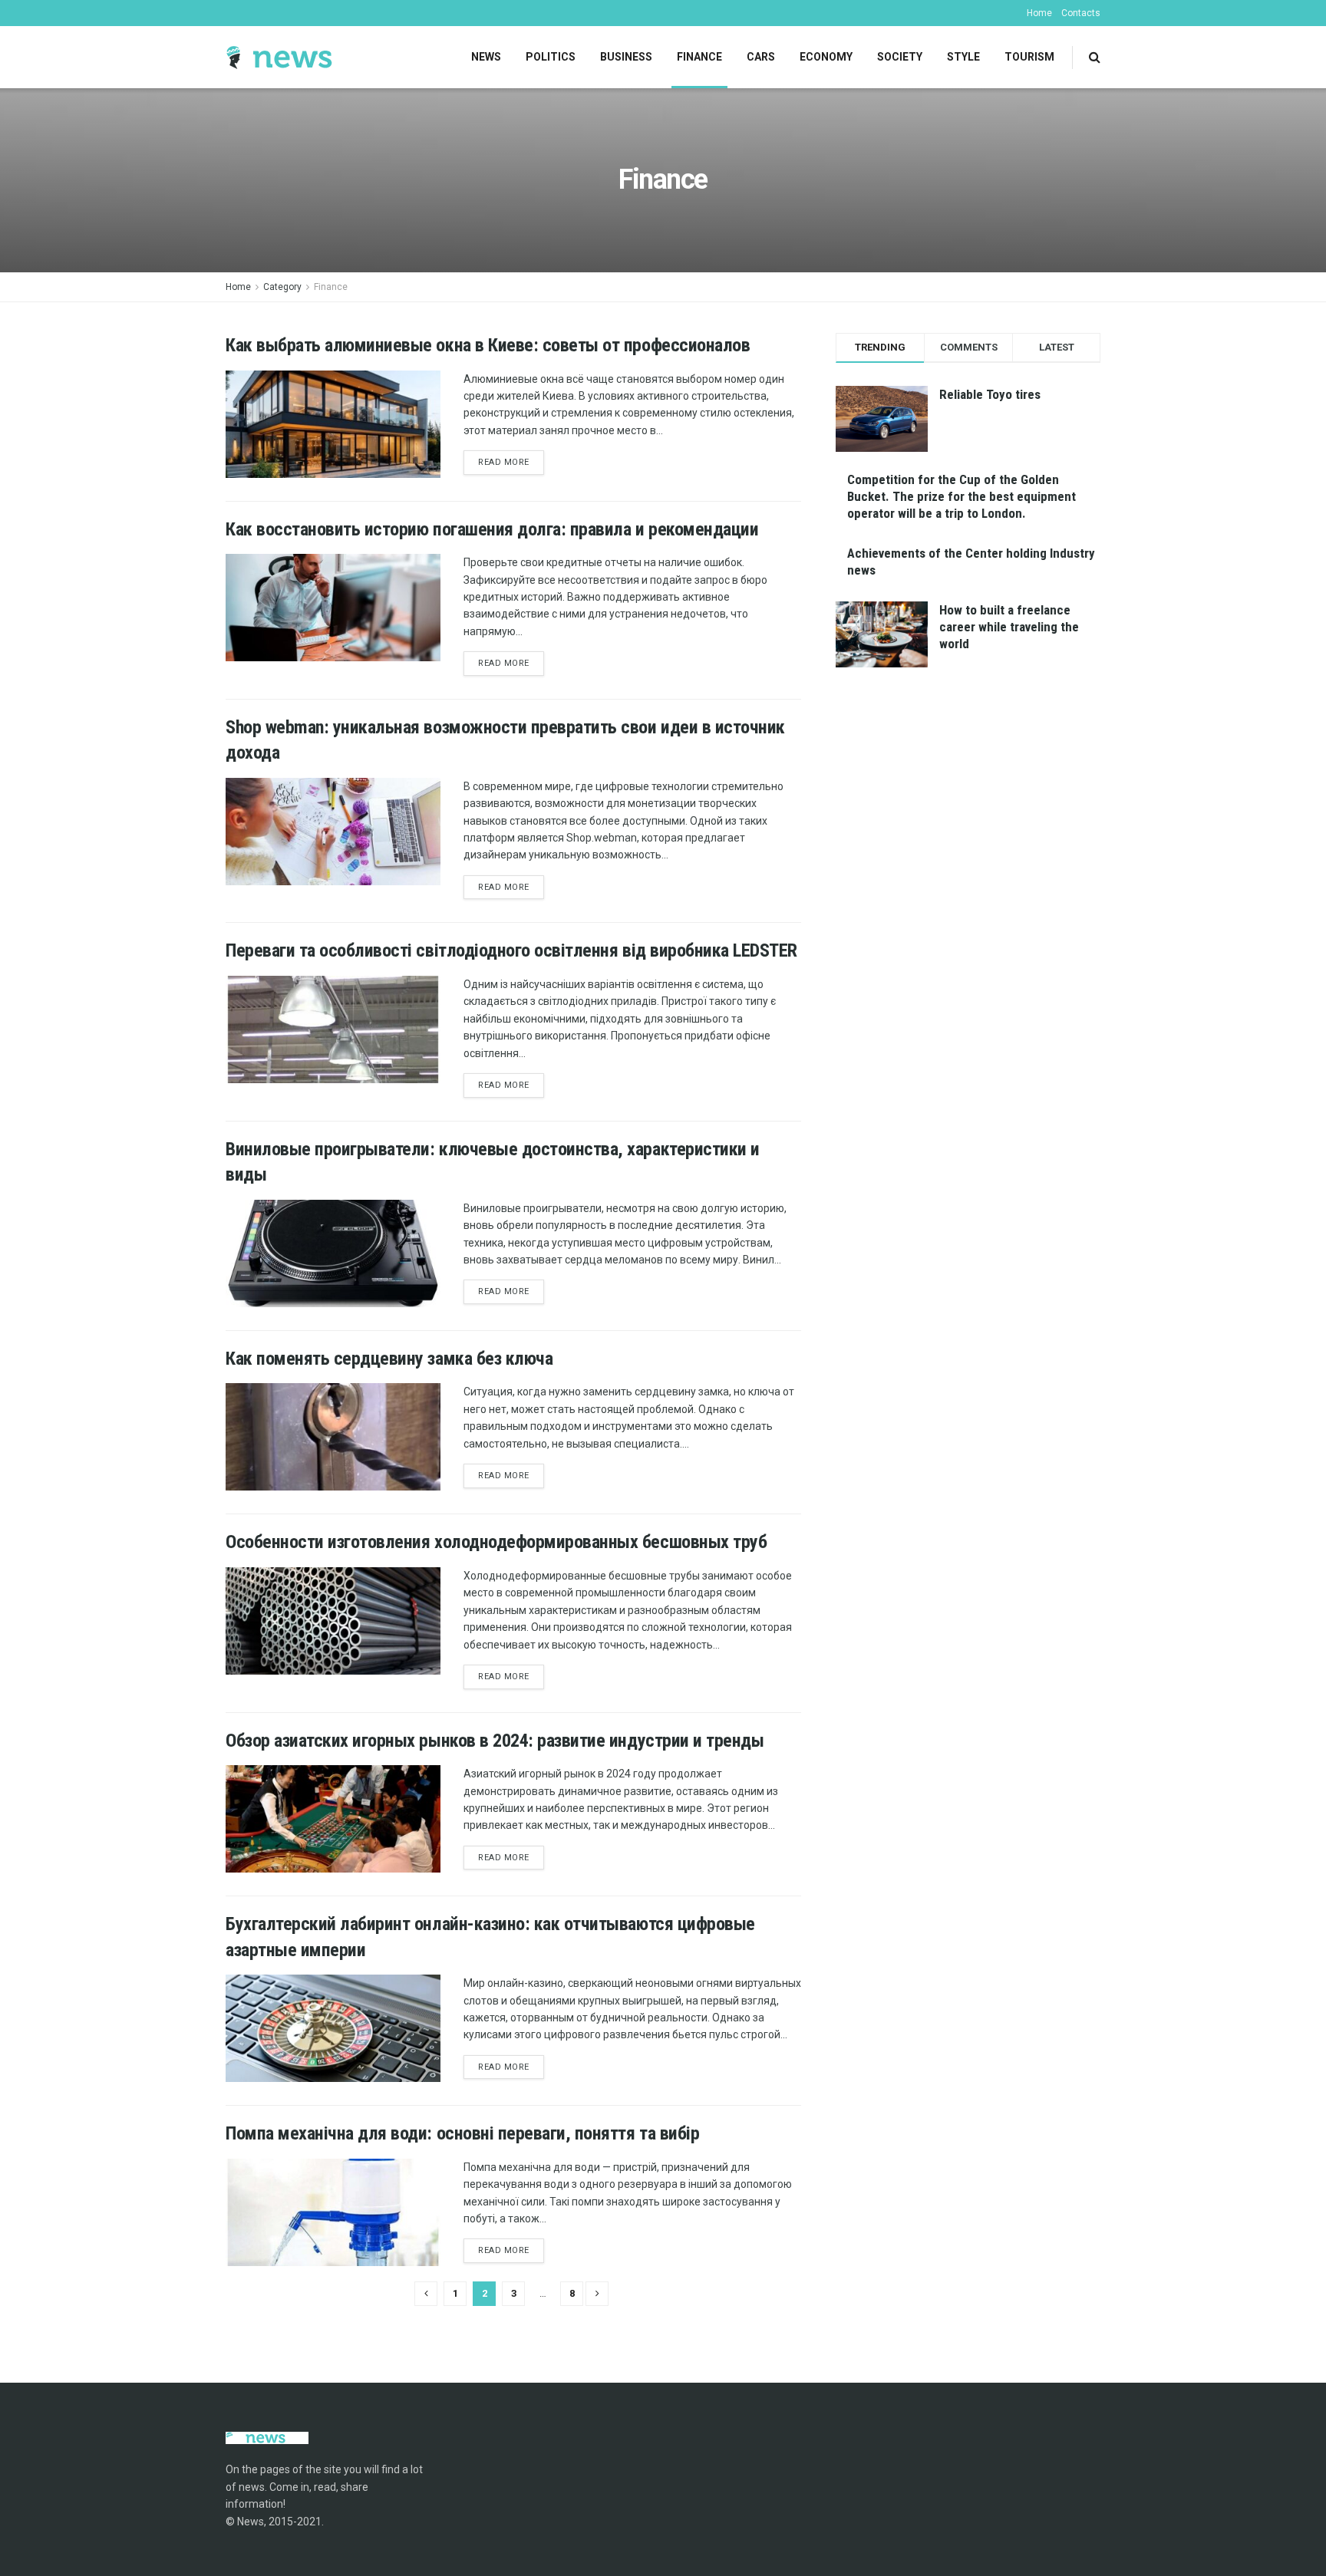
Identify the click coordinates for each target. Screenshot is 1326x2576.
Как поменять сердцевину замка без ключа (389, 1359)
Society (900, 57)
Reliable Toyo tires (990, 394)
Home (1039, 13)
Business (626, 57)
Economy (826, 57)
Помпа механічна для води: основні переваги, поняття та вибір (462, 2133)
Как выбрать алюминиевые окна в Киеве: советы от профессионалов (488, 345)
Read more (504, 462)
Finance (699, 57)
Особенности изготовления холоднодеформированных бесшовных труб (496, 1542)
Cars (761, 57)
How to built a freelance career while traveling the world (1009, 627)
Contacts (1081, 13)
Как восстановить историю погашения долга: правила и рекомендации (492, 529)
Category (282, 287)
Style (963, 57)
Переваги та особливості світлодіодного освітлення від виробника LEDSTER (511, 950)
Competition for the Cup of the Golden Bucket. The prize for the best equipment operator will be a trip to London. (962, 496)
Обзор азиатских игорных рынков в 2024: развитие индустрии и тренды (495, 1741)
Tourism (1029, 57)
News (486, 57)
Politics (551, 57)
